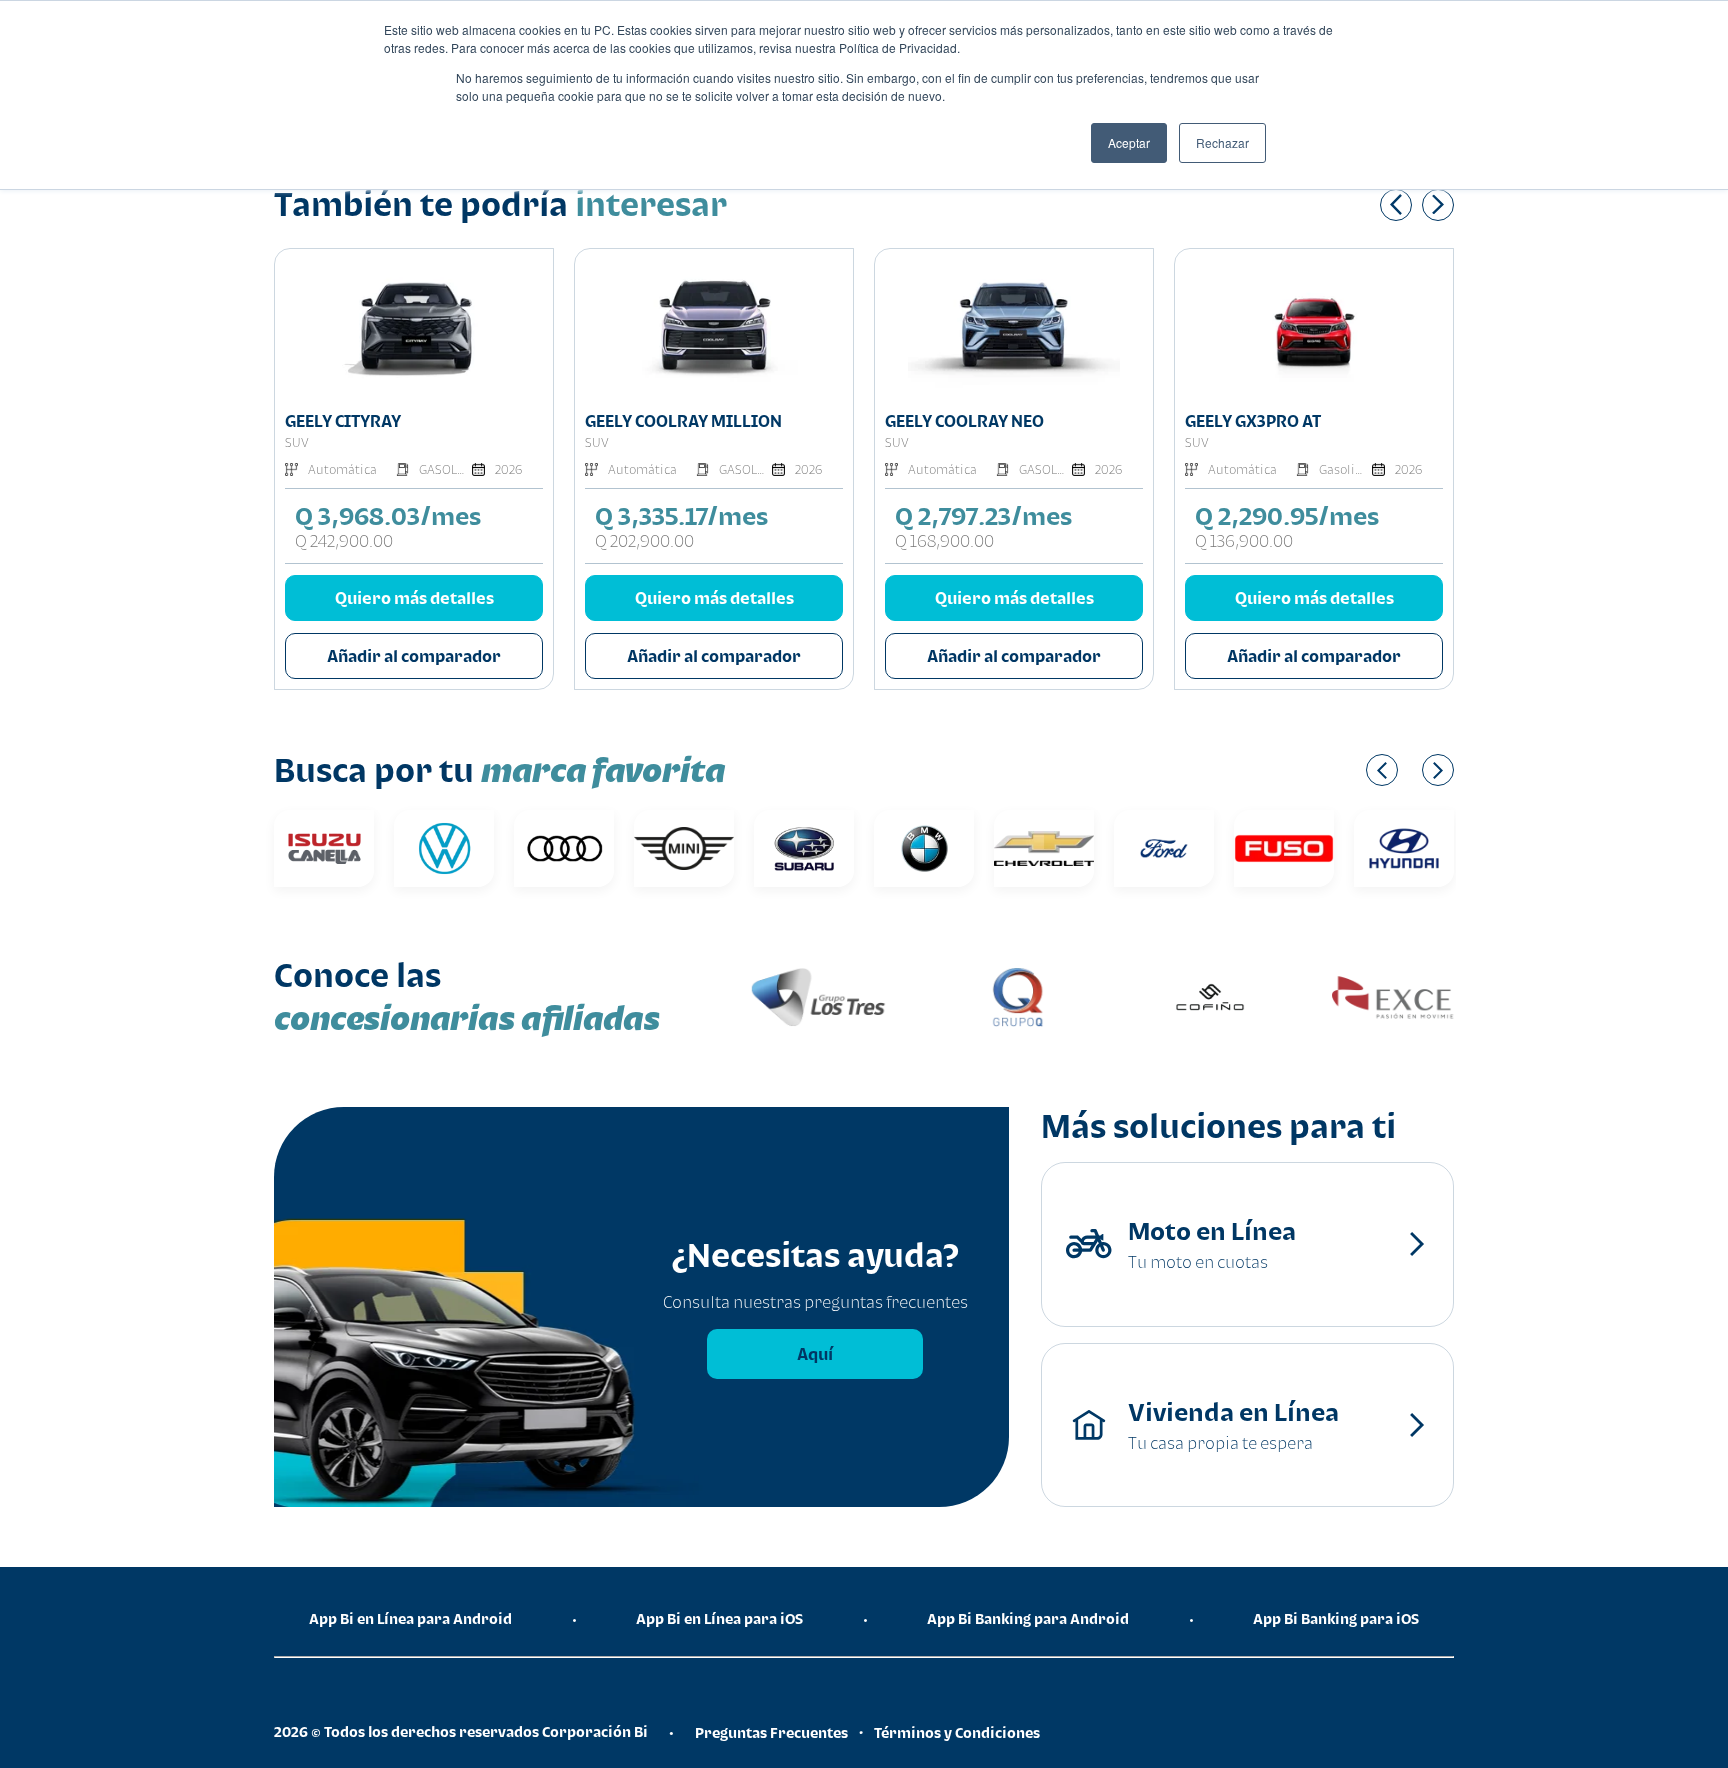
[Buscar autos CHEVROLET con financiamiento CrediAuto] (837, 848)
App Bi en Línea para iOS (719, 1618)
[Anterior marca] (1382, 770)
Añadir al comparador (414, 656)
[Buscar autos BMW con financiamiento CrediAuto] (717, 848)
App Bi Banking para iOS (1336, 1618)
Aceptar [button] (1129, 142)
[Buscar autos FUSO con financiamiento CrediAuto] (1077, 848)
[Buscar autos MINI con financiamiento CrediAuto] (477, 848)
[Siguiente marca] (1438, 770)
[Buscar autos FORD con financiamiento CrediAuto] (957, 848)
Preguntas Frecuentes (771, 1732)
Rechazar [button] (1222, 142)
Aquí (815, 1354)
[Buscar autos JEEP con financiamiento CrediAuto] (1317, 848)
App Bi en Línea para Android (410, 1618)
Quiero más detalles (414, 598)
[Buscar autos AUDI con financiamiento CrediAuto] (357, 848)
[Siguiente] (1438, 205)
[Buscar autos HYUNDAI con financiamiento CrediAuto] (1197, 848)
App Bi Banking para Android (1028, 1618)
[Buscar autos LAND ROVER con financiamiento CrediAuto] (1437, 848)
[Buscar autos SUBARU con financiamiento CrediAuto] (597, 848)
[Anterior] (1396, 205)
